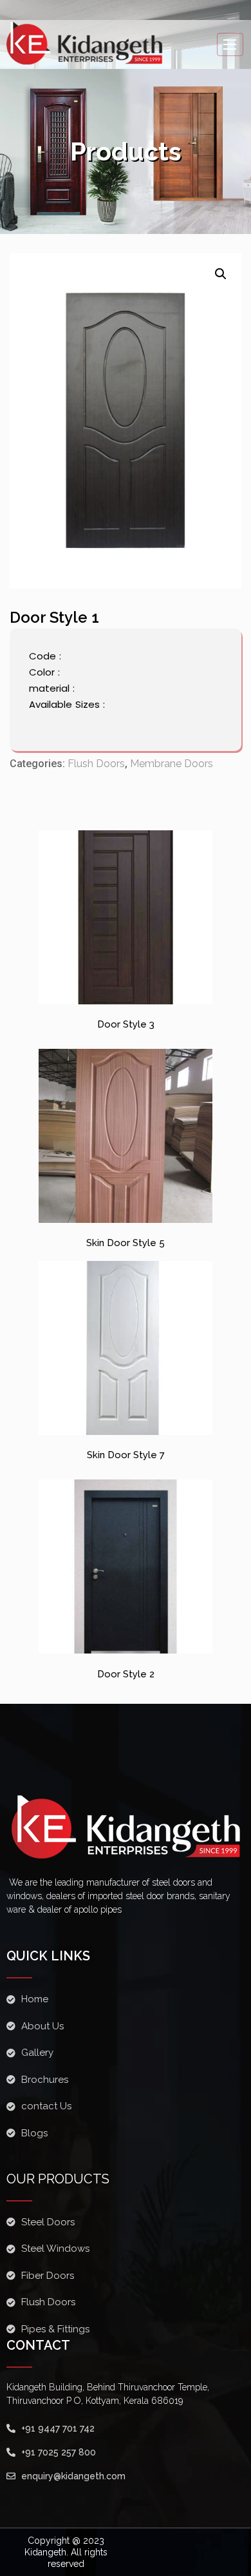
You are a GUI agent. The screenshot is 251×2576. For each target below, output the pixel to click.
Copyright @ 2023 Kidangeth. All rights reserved (66, 2552)
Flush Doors (96, 764)
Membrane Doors (172, 764)
